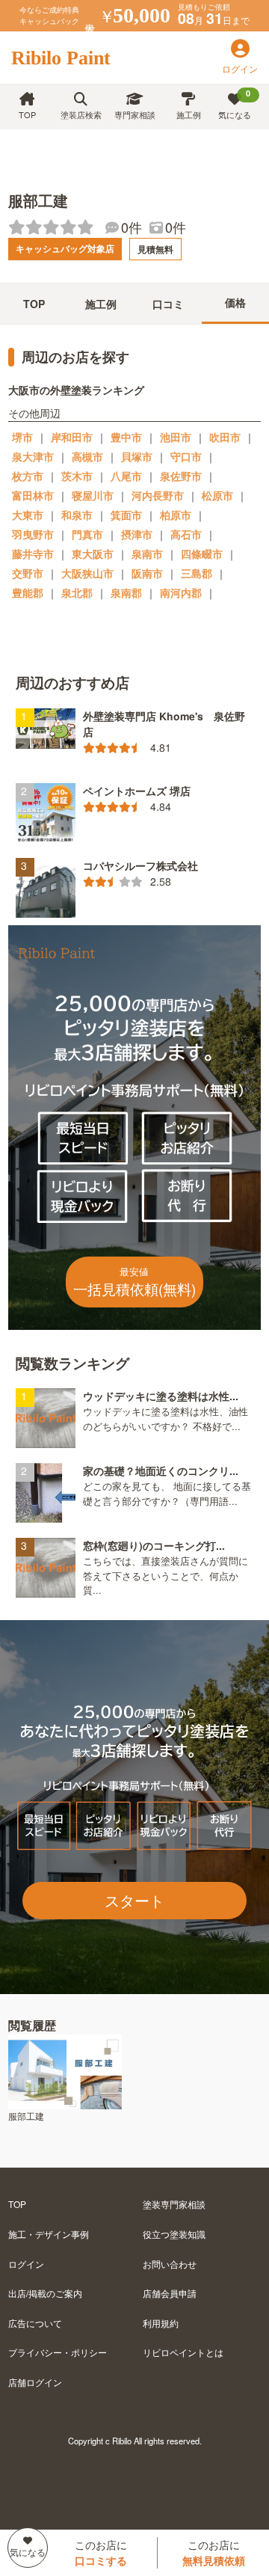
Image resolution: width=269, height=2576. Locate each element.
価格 (235, 302)
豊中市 (126, 437)
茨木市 (77, 476)
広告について (35, 2323)
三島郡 (197, 573)
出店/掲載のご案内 (45, 2293)
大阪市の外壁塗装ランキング (76, 390)
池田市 (176, 437)
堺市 (22, 437)
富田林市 (33, 495)
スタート (134, 1900)
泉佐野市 (181, 476)
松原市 (217, 495)
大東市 (28, 515)
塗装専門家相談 (174, 2204)
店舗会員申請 (170, 2293)
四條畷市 (202, 553)
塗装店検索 (81, 114)
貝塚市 (137, 456)
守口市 (186, 456)
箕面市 (126, 515)
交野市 (28, 573)
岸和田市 (72, 437)
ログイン (26, 2264)
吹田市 (225, 437)
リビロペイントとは (183, 2352)
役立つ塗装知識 (174, 2234)
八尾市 (126, 476)
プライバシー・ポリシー (58, 2352)
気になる (235, 104)
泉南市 (147, 553)
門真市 (87, 534)
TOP (27, 114)
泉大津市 (33, 456)
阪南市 (147, 573)
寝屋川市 (93, 495)
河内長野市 (158, 495)
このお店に (101, 2552)
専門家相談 (135, 114)
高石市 (186, 534)
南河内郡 (181, 592)
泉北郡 (77, 592)
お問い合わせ (170, 2264)
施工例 (189, 114)
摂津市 (137, 534)
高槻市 (87, 456)
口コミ (168, 304)
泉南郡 (126, 592)
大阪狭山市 (87, 573)
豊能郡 (28, 592)
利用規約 (161, 2323)
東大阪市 (93, 553)
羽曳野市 (33, 534)
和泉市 (77, 515)
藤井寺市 (33, 553)
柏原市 (176, 515)
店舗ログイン (35, 2382)
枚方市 (28, 476)
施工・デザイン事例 (49, 2234)
